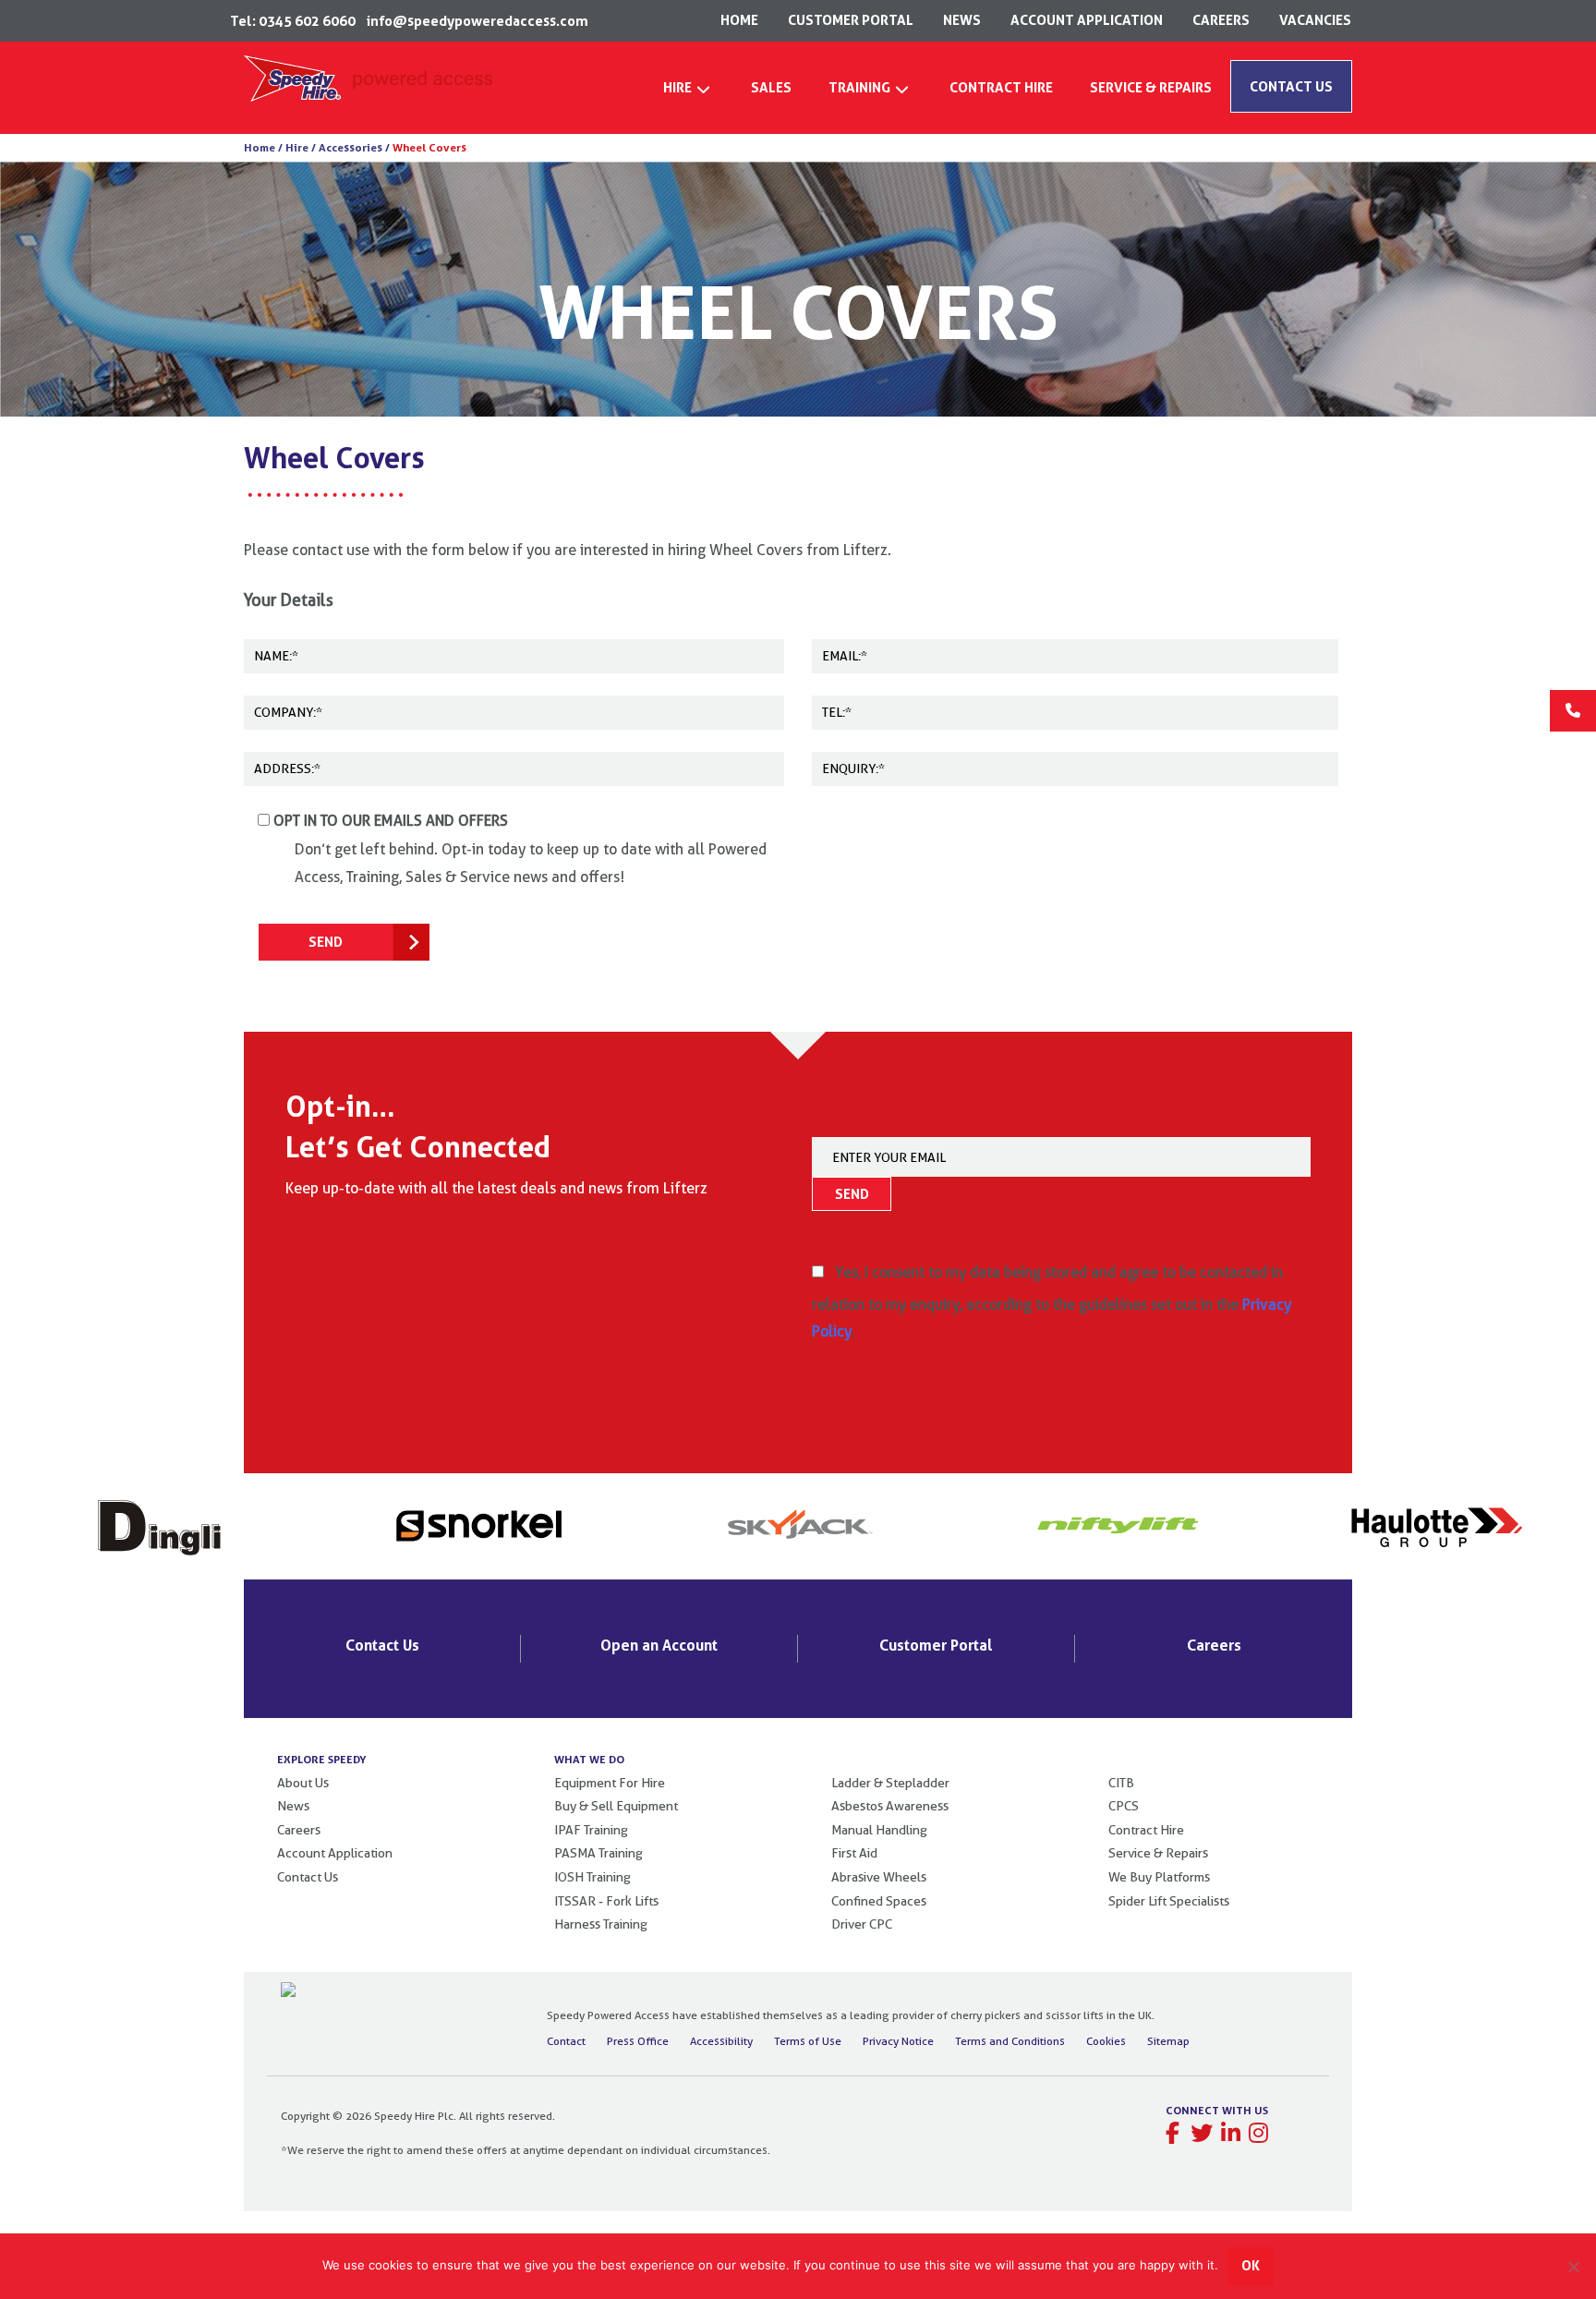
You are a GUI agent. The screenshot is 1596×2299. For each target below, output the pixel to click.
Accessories (351, 147)
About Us (303, 1783)
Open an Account (659, 1645)
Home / (263, 147)
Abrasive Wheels (879, 1877)
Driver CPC (862, 1924)
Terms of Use (808, 2041)
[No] (1573, 2267)
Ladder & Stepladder (890, 1783)
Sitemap (1168, 2041)
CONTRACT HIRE (1001, 87)
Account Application (335, 1853)
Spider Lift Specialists (1169, 1901)
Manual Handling (879, 1830)
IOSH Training (592, 1877)
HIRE (677, 87)
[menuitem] (689, 93)
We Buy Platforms (1159, 1877)
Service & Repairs (1158, 1853)
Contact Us (382, 1645)
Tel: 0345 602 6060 (293, 21)
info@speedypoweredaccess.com (478, 21)
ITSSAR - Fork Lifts (606, 1901)
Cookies (1106, 2041)
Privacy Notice (898, 2041)
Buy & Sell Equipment (616, 1806)
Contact (566, 2041)
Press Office (638, 2041)
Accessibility (721, 2041)
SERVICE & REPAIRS (1151, 87)
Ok (1251, 2265)
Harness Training (601, 1924)
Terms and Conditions (1010, 2041)
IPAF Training (591, 1830)
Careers (1214, 1645)
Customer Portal (936, 1645)
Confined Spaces (879, 1901)
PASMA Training (598, 1853)
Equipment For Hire (610, 1783)
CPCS (1124, 1806)
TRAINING (859, 87)
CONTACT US (1291, 86)
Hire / (299, 147)
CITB (1121, 1783)
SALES (771, 87)
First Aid (854, 1853)
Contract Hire (1146, 1830)
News (293, 1806)
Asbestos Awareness (890, 1806)
